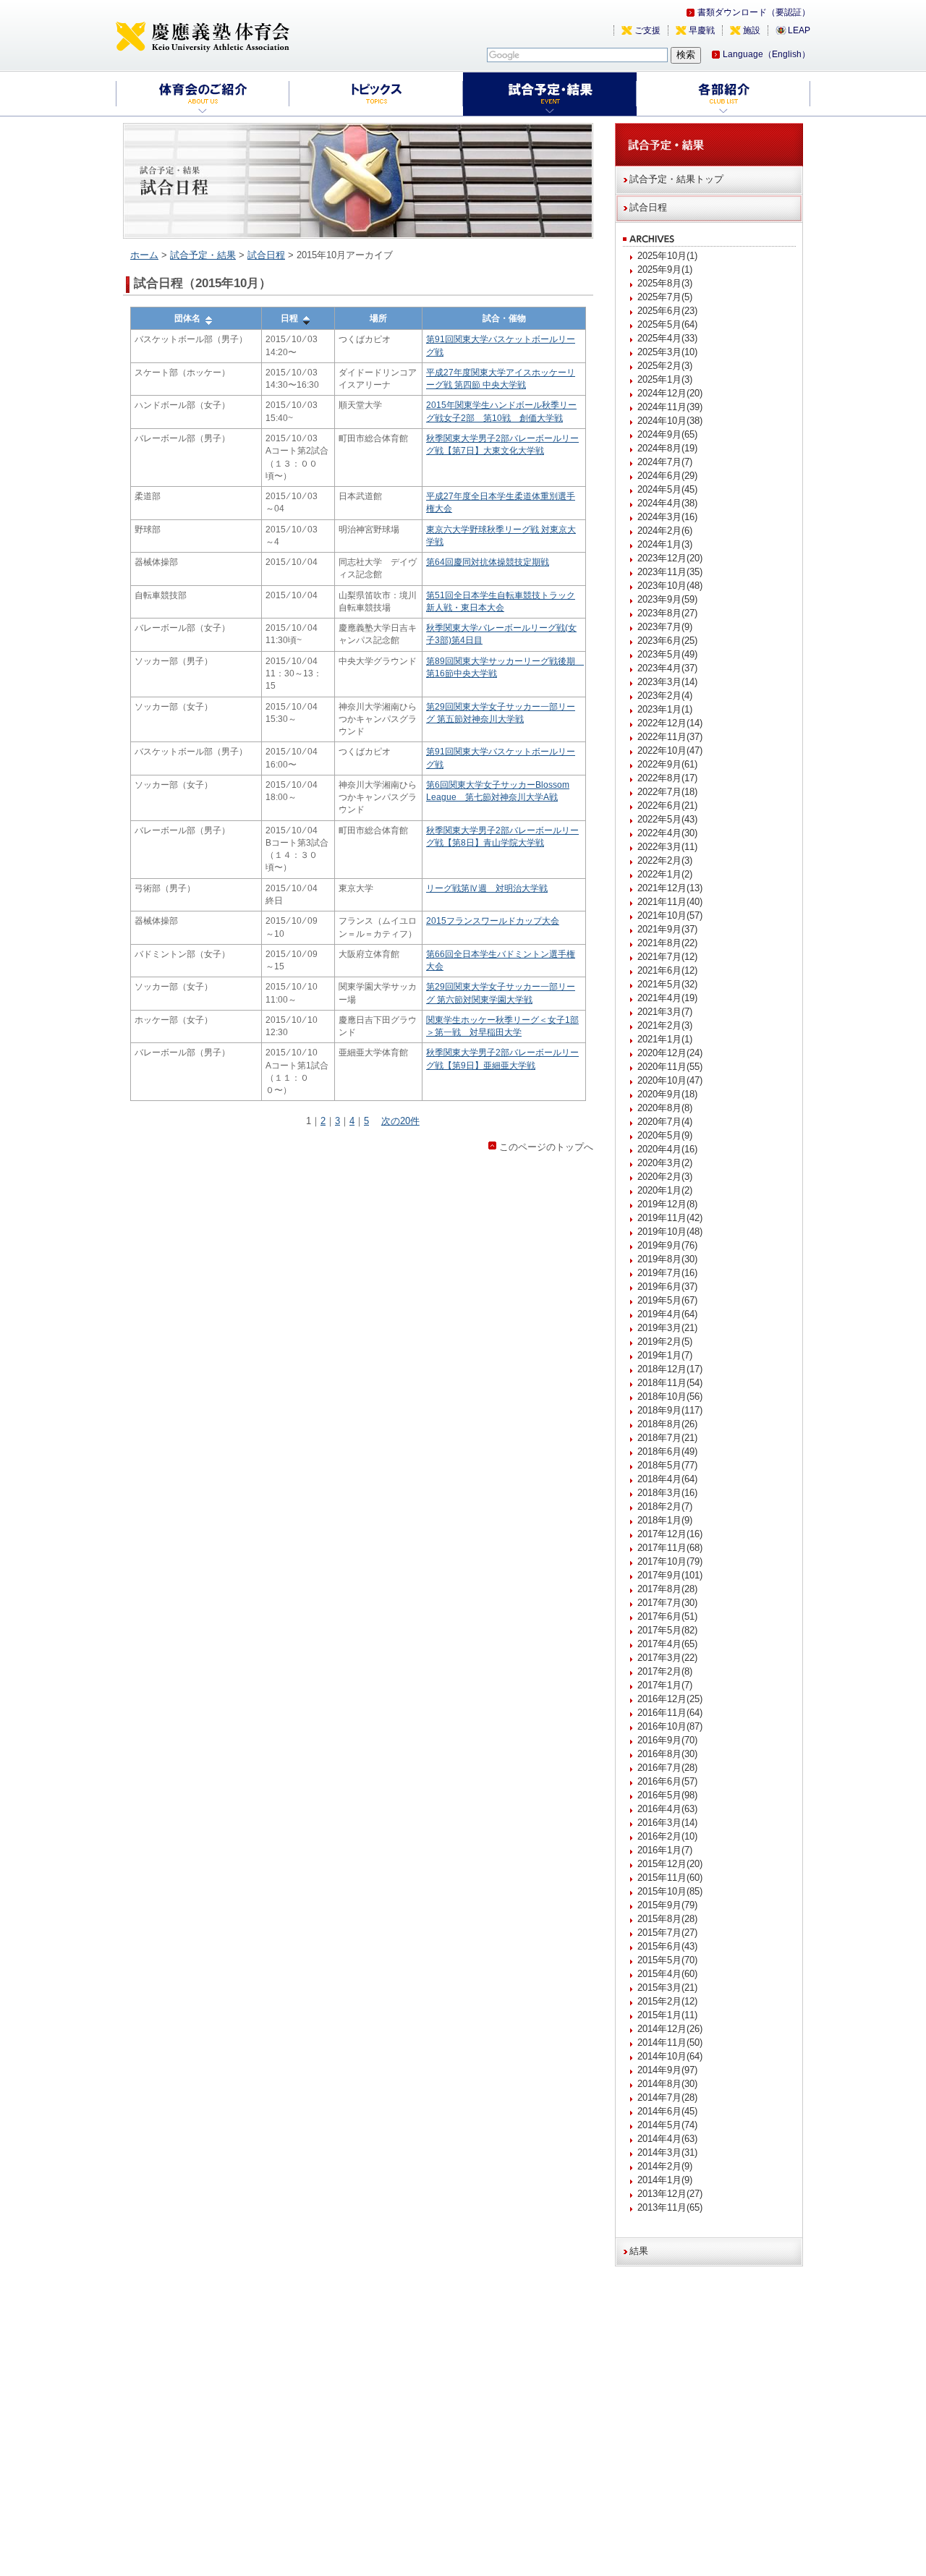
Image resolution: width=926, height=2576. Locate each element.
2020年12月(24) (670, 1053)
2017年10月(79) (670, 1561)
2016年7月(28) (667, 1768)
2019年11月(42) (670, 1218)
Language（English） (766, 54)
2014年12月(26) (670, 2029)
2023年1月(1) (665, 709)
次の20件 (400, 1121)
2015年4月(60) (667, 1974)
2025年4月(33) (667, 338)
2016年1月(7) (665, 1850)
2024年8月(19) (667, 448)
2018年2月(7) (665, 1506)
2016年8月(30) (667, 1754)
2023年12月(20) (670, 558)
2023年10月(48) (670, 586)
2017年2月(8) (665, 1671)
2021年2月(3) (665, 1025)
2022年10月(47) (670, 751)
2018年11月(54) (670, 1383)
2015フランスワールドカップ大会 (493, 921)
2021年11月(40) (670, 902)
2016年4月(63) (667, 1809)
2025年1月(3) (665, 379)
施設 (752, 30)
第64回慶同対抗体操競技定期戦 (488, 562)
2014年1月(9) (665, 2180)
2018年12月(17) (670, 1369)
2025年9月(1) (665, 269)
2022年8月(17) (667, 778)
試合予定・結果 (203, 255)
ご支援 (647, 30)
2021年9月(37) (667, 929)
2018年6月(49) (667, 1451)
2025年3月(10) (667, 352)
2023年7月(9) (665, 627)
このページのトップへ (546, 1147)
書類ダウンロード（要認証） (754, 12)
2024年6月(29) (667, 476)
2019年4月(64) (667, 1314)
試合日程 (266, 255)
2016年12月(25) (670, 1699)
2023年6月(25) (667, 641)
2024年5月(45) (667, 489)
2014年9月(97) (667, 2070)
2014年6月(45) (667, 2111)
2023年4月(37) (667, 668)
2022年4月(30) (667, 833)
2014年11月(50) (670, 2042)
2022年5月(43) (667, 819)
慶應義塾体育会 (203, 36)
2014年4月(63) (667, 2139)
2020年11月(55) (670, 1067)
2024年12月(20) (670, 393)
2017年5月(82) (667, 1630)
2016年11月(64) (670, 1713)
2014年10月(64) (670, 2056)
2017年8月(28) (667, 1589)
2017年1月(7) (665, 1685)
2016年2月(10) (667, 1836)
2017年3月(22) (667, 1658)
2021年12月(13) (670, 888)
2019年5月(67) (667, 1300)
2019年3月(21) (667, 1328)
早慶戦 (702, 30)
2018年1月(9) (665, 1520)
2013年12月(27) (670, 2194)
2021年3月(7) (665, 1012)
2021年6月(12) (667, 970)
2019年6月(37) (667, 1287)
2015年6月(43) (667, 1946)
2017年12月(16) (670, 1534)
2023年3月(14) (667, 682)
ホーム (144, 255)
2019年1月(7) (665, 1355)
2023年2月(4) (665, 696)
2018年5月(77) (667, 1465)
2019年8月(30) (667, 1259)
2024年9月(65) (667, 434)
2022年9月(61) (667, 764)
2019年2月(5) (665, 1342)
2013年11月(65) (670, 2207)
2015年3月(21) (667, 1988)
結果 (639, 2251)
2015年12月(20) (670, 1864)
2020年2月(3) (665, 1177)
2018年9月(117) (670, 1410)
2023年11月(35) (670, 572)
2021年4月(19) (667, 998)
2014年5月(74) (667, 2125)
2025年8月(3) (665, 283)
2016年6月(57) (667, 1781)
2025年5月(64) (667, 324)
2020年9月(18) (667, 1094)
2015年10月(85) (670, 1891)
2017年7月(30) (667, 1603)
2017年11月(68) (670, 1548)
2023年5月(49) (667, 654)
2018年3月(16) (667, 1493)
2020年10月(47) (670, 1080)
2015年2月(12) (667, 2001)
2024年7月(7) (665, 462)
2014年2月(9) (665, 2166)
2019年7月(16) (667, 1273)
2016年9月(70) (667, 1740)
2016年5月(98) (667, 1795)
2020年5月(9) (665, 1135)
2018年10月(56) (670, 1397)
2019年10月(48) (670, 1232)
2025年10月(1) (667, 256)
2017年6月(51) (667, 1616)
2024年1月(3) (665, 544)
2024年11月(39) (670, 407)
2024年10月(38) (670, 421)
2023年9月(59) (667, 599)
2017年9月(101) (670, 1575)
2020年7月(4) (665, 1122)
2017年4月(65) (667, 1644)
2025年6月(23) (667, 311)
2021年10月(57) (670, 915)
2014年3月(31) (667, 2152)
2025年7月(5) (665, 297)
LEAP (799, 30)
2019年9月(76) (667, 1245)
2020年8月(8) (665, 1108)
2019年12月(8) (667, 1204)
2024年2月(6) (665, 531)
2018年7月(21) (667, 1438)
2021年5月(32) (667, 984)
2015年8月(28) (667, 1919)
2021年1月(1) (665, 1039)
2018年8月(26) (667, 1424)
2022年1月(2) (665, 874)
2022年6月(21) (667, 805)
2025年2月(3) (665, 366)
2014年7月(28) (667, 2097)
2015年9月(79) (667, 1905)
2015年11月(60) (670, 1878)
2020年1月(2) (665, 1190)
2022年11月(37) (670, 737)
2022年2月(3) (665, 860)
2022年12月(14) (670, 723)
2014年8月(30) (667, 2084)
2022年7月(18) (667, 792)
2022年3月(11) (667, 847)
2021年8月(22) (667, 943)
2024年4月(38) (667, 503)
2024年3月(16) (667, 517)
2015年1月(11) (667, 2015)
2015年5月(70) (667, 1960)
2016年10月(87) (670, 1726)
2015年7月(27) (667, 1933)
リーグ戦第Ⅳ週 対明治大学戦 (487, 888)
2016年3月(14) (667, 1823)
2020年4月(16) (667, 1149)
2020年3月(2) (665, 1163)
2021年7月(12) (667, 957)
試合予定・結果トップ (676, 179)
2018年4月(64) (667, 1479)
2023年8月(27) (667, 613)
